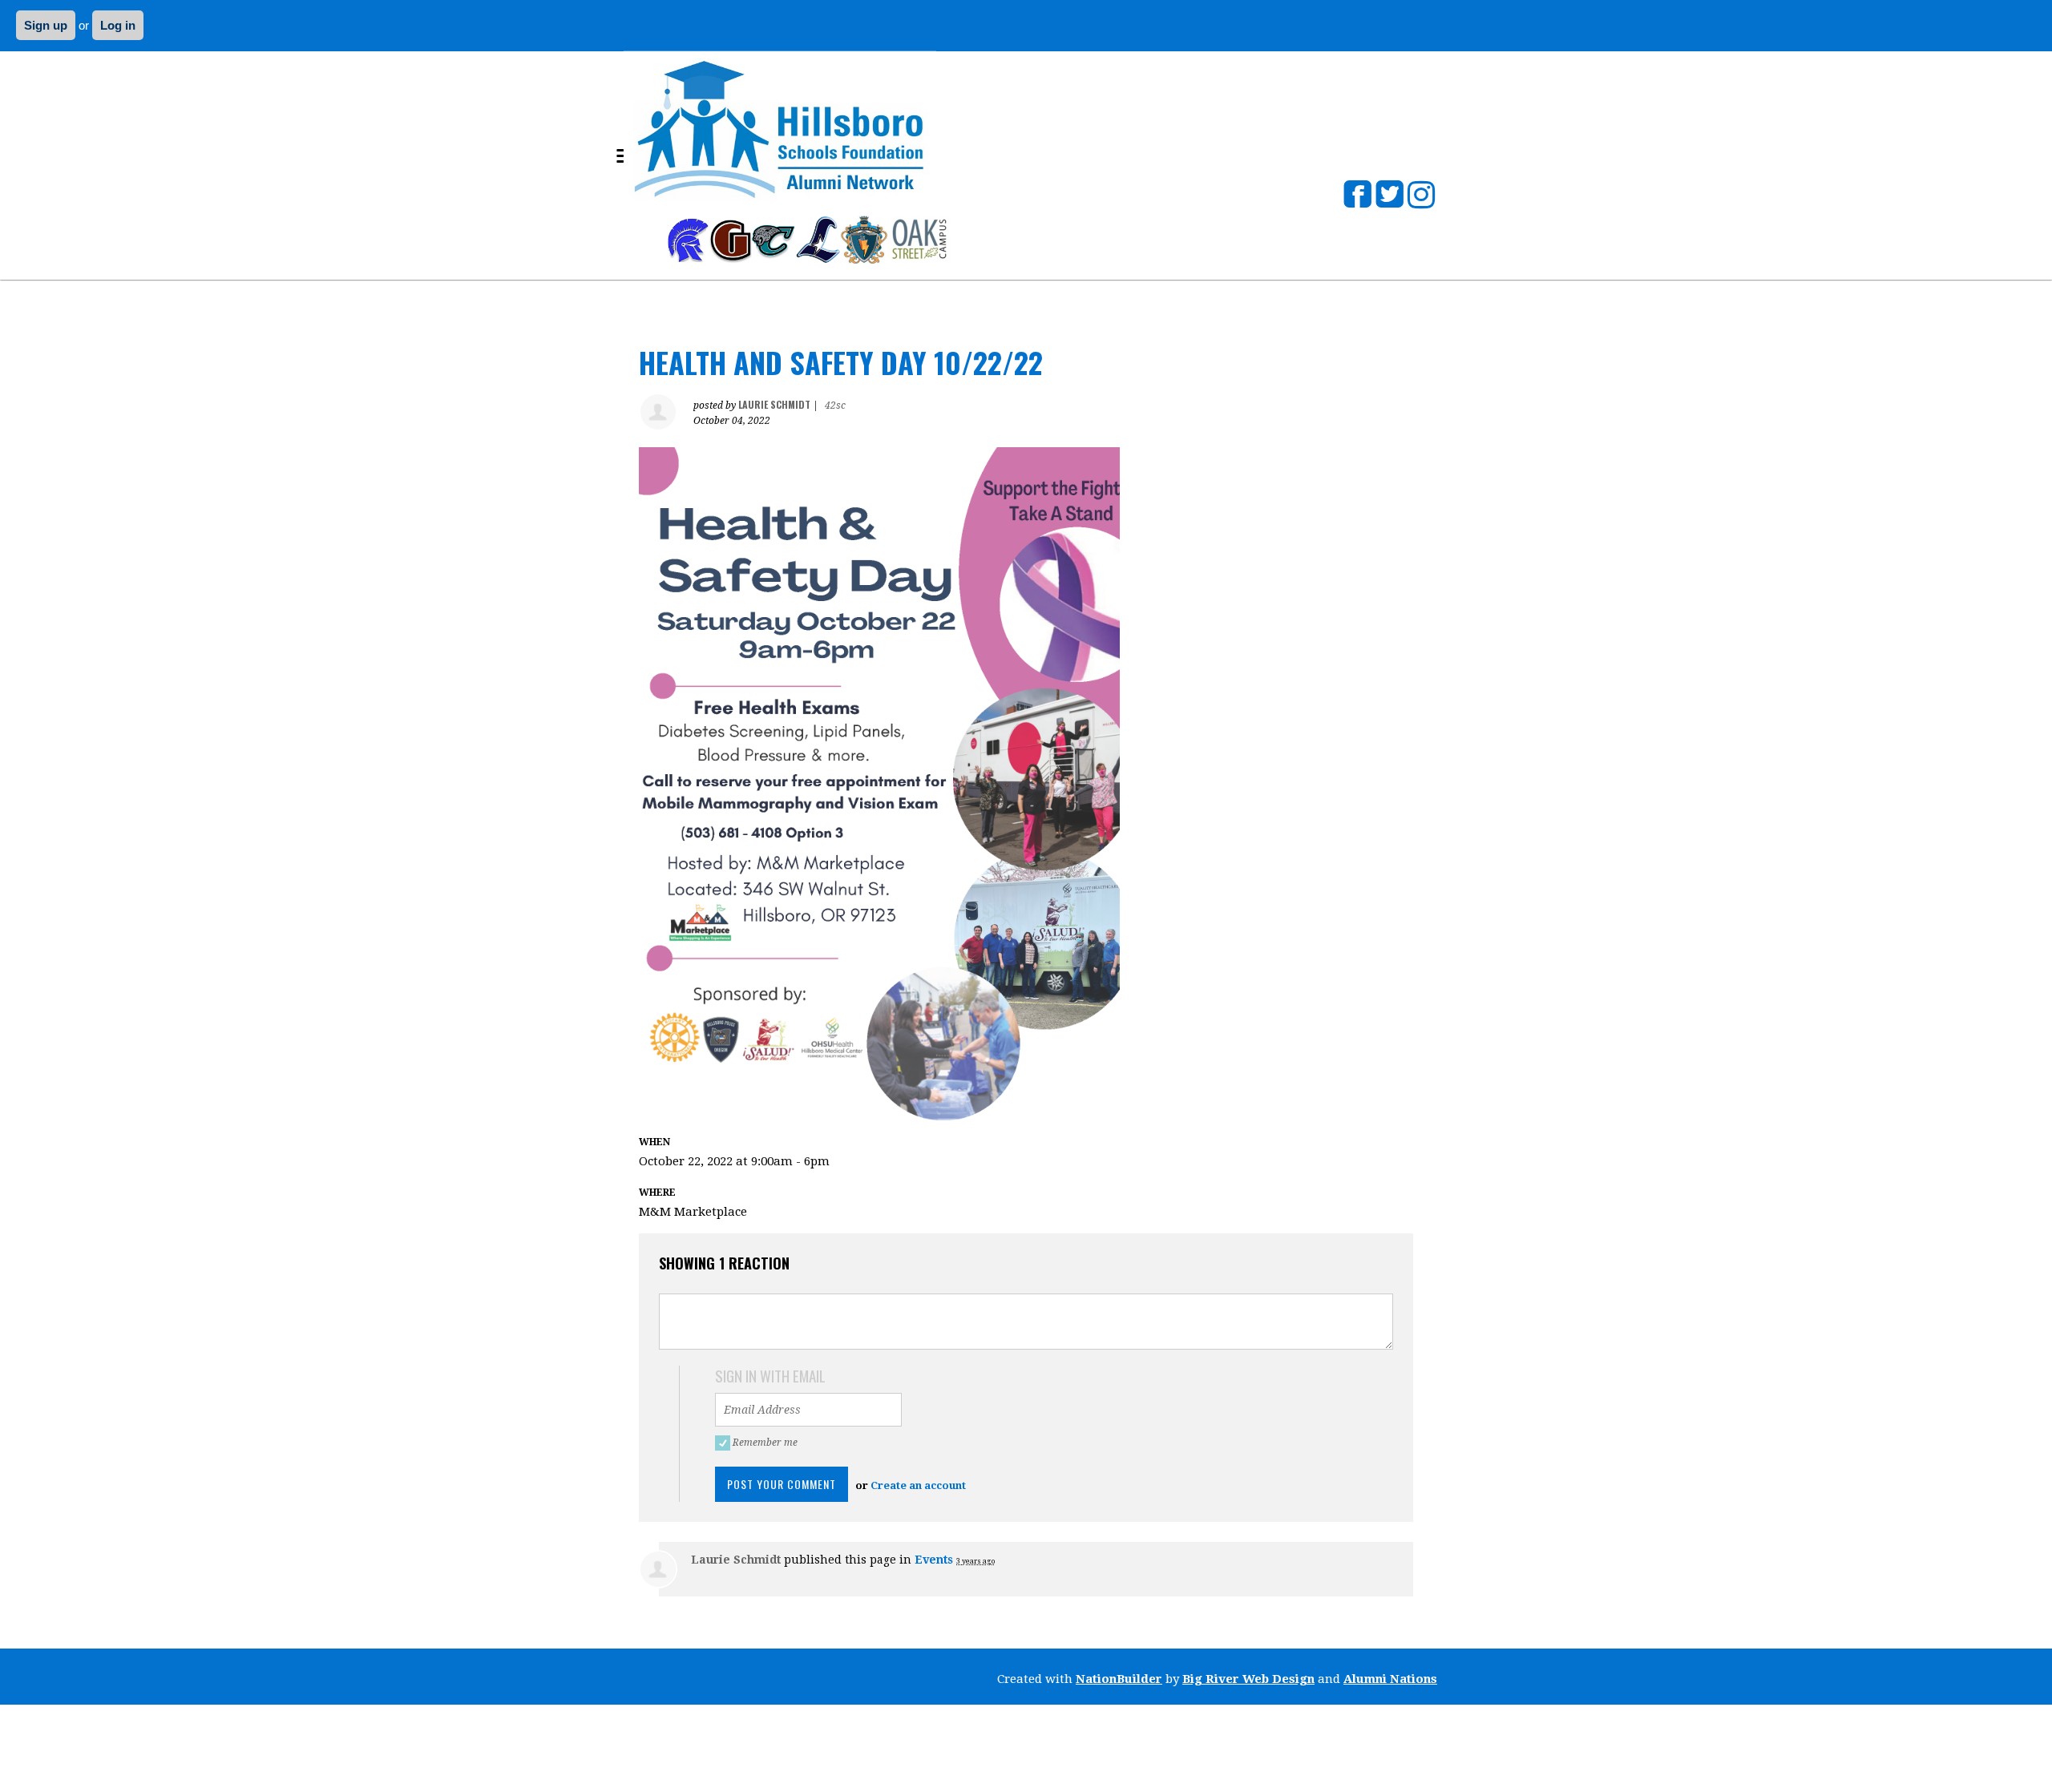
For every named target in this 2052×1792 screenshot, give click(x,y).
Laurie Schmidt (774, 404)
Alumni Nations (1390, 1679)
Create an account (918, 1485)
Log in (118, 25)
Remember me (767, 1443)
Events (934, 1560)
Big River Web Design (1248, 1679)
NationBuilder (1119, 1679)
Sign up (46, 25)
